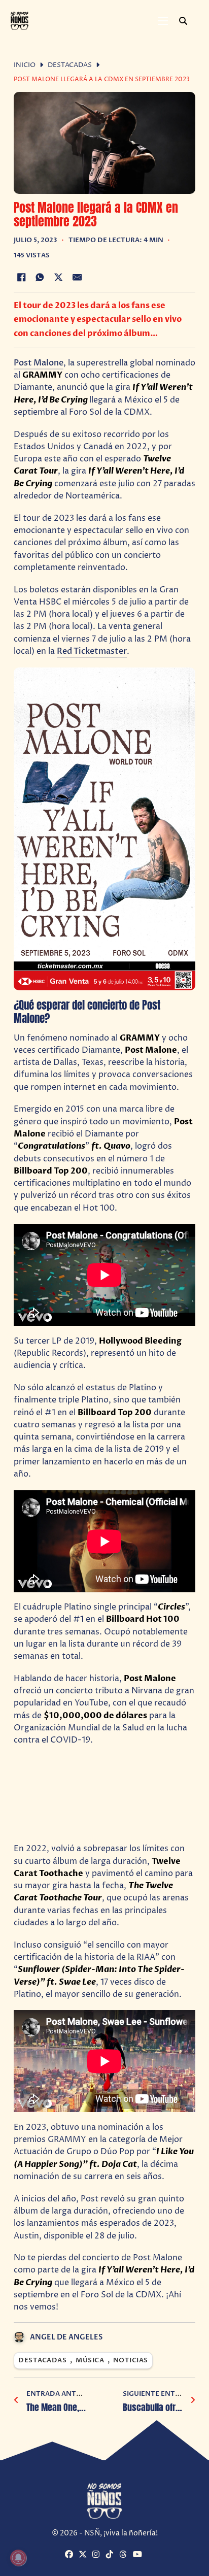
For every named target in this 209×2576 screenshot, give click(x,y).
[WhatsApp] (40, 277)
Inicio (25, 65)
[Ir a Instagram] (98, 2555)
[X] (58, 277)
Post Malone (39, 363)
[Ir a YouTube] (138, 2555)
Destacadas (70, 65)
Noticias (131, 2361)
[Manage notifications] (18, 2558)
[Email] (77, 277)
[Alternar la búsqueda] (183, 21)
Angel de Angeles (66, 2337)
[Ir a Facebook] (71, 2555)
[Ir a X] (84, 2555)
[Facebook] (21, 277)
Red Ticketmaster (92, 651)
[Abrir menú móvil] (163, 21)
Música (90, 2361)
